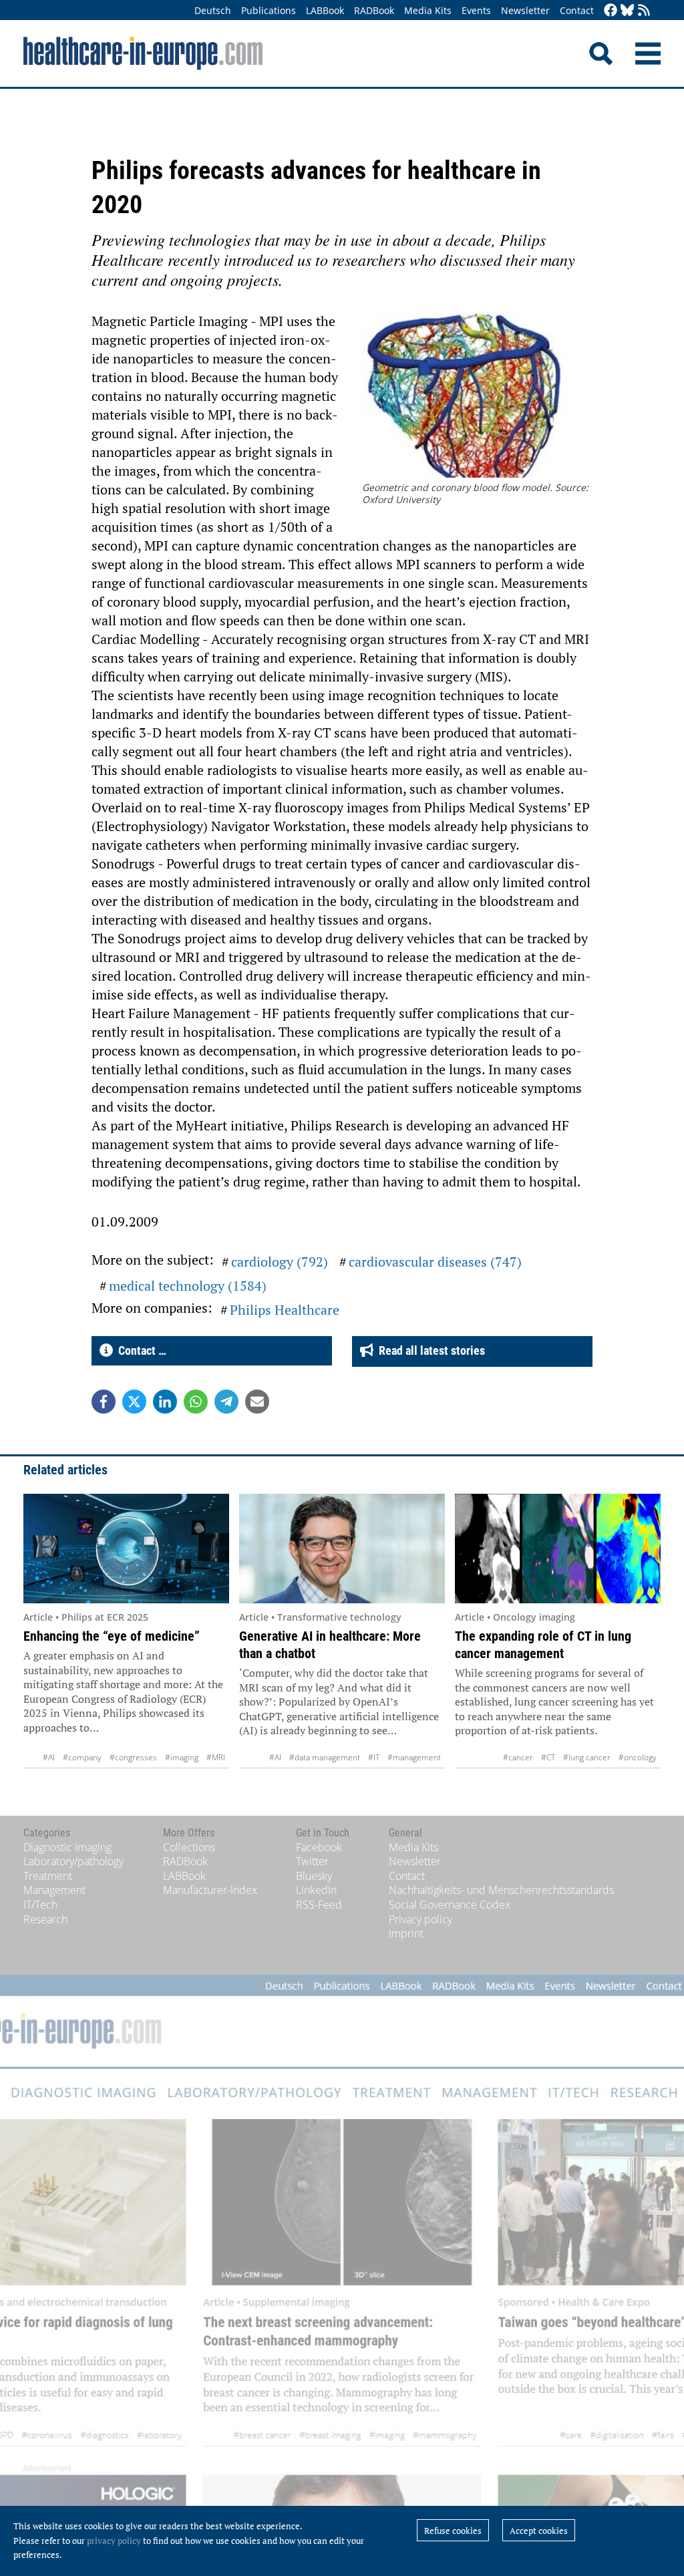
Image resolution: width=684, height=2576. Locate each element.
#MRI (216, 1757)
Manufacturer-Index (210, 1890)
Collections (189, 1847)
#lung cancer (587, 1757)
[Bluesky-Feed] (627, 11)
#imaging (182, 1757)
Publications (269, 10)
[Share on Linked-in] (165, 1402)
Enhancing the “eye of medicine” (112, 1636)
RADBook (374, 10)
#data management (325, 1757)
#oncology (638, 1757)
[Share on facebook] (104, 1402)
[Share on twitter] (134, 1402)
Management (54, 1890)
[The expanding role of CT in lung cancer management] (558, 1549)
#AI (49, 1757)
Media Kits (428, 10)
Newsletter (525, 10)
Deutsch (213, 10)
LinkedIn (316, 1890)
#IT (374, 1757)
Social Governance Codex (450, 1905)
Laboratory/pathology (73, 1861)
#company (82, 1757)
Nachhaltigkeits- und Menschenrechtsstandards (501, 1890)
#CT (548, 1757)
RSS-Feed (319, 1905)
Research (45, 1919)
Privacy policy (420, 1919)
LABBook (325, 10)
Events (476, 10)
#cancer (518, 1757)
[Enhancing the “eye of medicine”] (126, 1549)
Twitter (312, 1861)
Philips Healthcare (285, 1310)
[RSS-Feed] (644, 11)
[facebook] (611, 11)
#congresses (133, 1757)
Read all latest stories (429, 1350)
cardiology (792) (280, 1262)
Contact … (140, 1350)
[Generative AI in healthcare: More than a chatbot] (342, 1549)
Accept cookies (539, 2531)
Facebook (319, 1847)
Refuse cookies (453, 2531)
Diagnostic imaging (67, 1847)
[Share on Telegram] (226, 1402)
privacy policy (114, 2541)
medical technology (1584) (188, 1286)
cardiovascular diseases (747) (435, 1262)
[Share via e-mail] (257, 1402)
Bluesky (314, 1876)
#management (414, 1757)
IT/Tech (40, 1905)
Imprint (406, 1933)
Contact (577, 10)
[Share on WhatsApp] (196, 1402)
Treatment (48, 1876)
